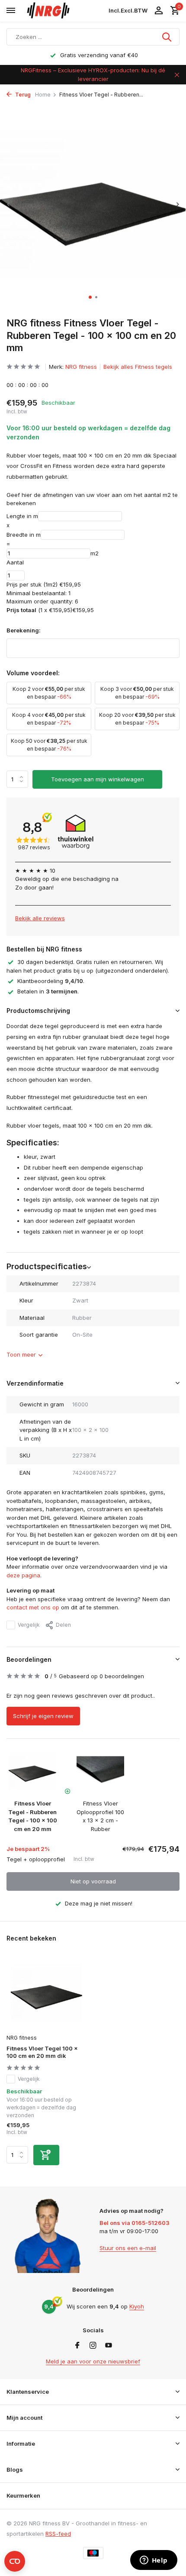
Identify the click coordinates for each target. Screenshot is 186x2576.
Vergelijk (29, 1625)
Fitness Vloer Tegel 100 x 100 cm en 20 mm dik (42, 2052)
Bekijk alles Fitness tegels (138, 367)
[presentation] (9, 204)
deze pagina (23, 1575)
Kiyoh (137, 2306)
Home (43, 95)
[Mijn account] (159, 11)
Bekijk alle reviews (40, 918)
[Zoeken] (167, 37)
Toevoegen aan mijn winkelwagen (98, 779)
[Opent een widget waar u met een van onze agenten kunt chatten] (154, 2561)
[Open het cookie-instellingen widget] (15, 2561)
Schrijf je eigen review (43, 1716)
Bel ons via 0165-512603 (135, 2223)
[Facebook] (77, 2346)
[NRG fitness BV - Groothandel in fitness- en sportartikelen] (63, 11)
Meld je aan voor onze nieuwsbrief (93, 2361)
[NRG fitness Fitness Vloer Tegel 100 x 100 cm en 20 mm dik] (46, 1994)
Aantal (15, 562)
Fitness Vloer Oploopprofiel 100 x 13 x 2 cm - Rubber (100, 1816)
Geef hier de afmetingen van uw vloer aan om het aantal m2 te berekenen (92, 499)
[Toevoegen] (46, 2155)
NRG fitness (81, 367)
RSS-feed (58, 2534)
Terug (22, 95)
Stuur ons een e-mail (128, 2248)
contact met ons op (33, 1607)
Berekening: (24, 630)
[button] (90, 297)
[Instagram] (93, 2346)
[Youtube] (109, 2346)
